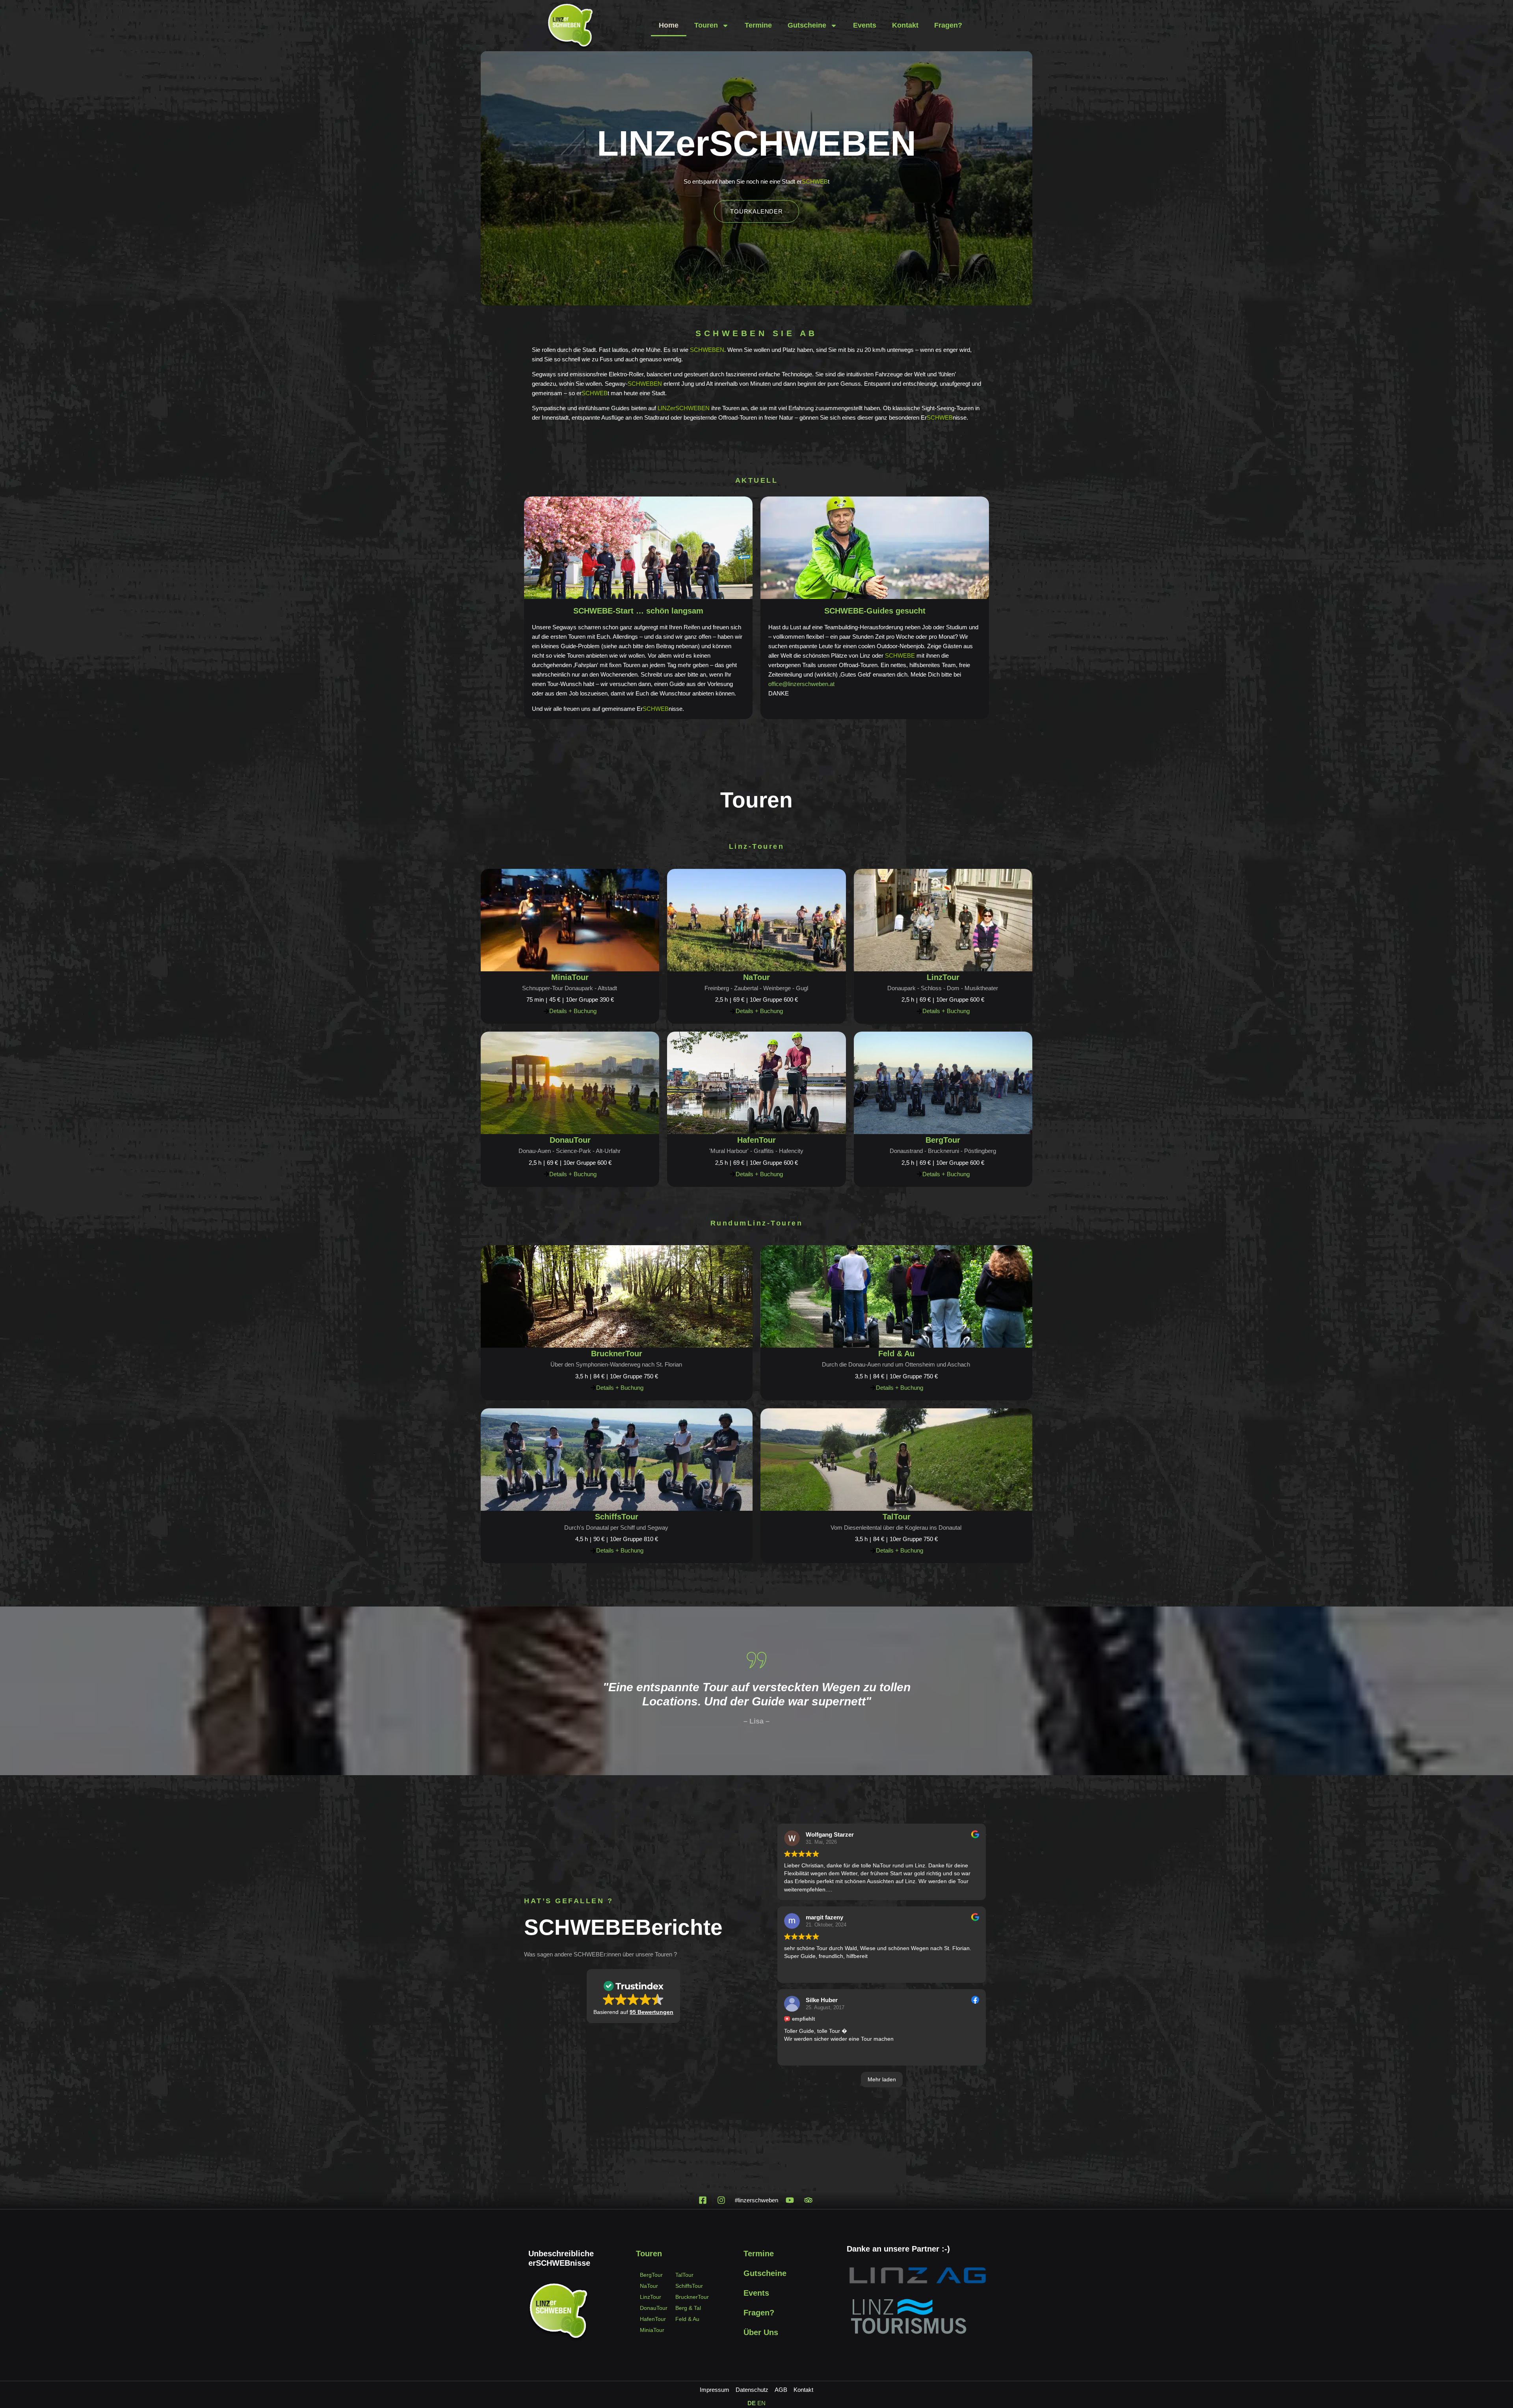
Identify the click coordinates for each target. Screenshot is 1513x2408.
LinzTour (943, 977)
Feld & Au (896, 1354)
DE (752, 2403)
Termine (758, 25)
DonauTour (570, 1140)
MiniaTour (570, 977)
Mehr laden (882, 2079)
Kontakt (905, 25)
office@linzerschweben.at (801, 684)
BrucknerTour (617, 1354)
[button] (633, 1996)
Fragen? (948, 25)
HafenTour (756, 1140)
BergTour (943, 1140)
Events (865, 25)
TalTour (897, 1517)
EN (761, 2403)
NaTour (756, 977)
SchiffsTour (617, 1517)
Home (669, 25)
